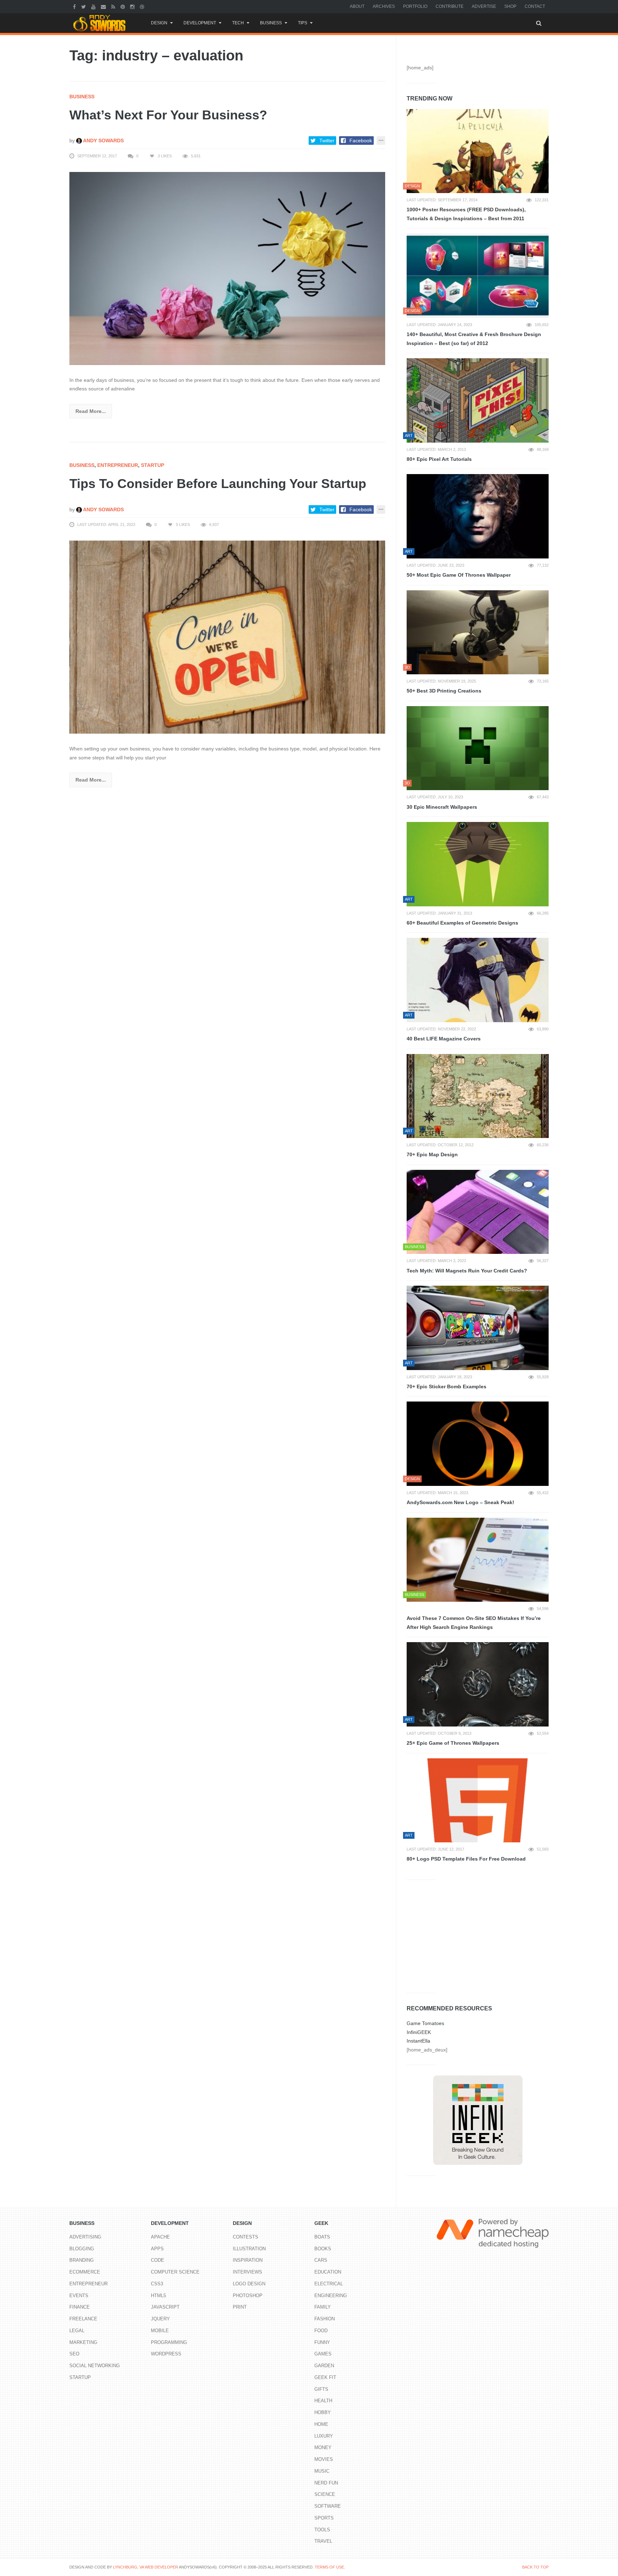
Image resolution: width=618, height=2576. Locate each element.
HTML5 (158, 2296)
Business (271, 23)
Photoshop (248, 2296)
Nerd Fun (326, 2483)
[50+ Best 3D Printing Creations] (478, 632)
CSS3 (157, 2284)
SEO (74, 2354)
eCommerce (85, 2272)
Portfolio (415, 6)
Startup (153, 465)
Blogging (82, 2249)
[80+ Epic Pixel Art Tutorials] (478, 400)
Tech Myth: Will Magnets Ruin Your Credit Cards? (467, 1271)
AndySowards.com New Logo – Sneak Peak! (460, 1502)
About (357, 6)
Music (322, 2471)
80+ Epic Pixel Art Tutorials (439, 459)
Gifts (321, 2389)
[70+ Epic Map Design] (478, 1096)
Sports (324, 2518)
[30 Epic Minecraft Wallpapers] (478, 748)
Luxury (324, 2436)
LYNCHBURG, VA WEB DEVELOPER (146, 2567)
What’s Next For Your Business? (168, 115)
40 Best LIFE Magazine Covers (444, 1039)
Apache (160, 2237)
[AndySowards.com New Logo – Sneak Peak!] (478, 1444)
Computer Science (175, 2272)
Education (328, 2272)
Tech (238, 23)
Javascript (165, 2307)
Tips (303, 23)
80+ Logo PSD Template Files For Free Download (466, 1859)
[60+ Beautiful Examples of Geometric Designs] (478, 864)
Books (323, 2249)
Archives (384, 6)
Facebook (361, 141)
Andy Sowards (103, 141)
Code (158, 2260)
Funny (322, 2342)
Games (323, 2354)
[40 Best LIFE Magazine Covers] (478, 980)
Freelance (83, 2319)
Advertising (85, 2237)
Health (323, 2401)
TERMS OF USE (329, 2567)
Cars (321, 2260)
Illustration (249, 2249)
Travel (323, 2541)
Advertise (484, 6)
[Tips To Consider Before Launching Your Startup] (227, 637)
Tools (322, 2530)
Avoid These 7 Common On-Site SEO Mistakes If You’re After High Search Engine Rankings (474, 1623)
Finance (80, 2307)
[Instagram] (133, 6)
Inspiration (248, 2260)
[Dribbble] (143, 6)
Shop (510, 6)
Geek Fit (325, 2377)
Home (321, 2424)
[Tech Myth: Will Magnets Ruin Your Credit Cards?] (478, 1212)
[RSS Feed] (114, 6)
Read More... (91, 411)
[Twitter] (84, 6)
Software (328, 2506)
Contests (246, 2237)
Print (240, 2307)
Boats (322, 2237)
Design (159, 23)
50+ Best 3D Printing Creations (444, 691)
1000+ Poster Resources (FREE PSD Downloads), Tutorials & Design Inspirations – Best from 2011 (466, 214)
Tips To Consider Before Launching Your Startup (218, 484)
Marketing (83, 2342)
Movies (324, 2459)
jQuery (160, 2319)
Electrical (329, 2284)
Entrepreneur (118, 465)
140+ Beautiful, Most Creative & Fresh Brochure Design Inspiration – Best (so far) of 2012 (474, 339)
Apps (157, 2249)
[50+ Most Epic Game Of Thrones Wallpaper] (478, 516)
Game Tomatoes (425, 2023)
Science (325, 2494)
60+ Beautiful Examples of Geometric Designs (462, 923)
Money (323, 2447)
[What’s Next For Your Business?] (227, 268)
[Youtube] (94, 6)
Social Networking (95, 2366)
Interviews (247, 2272)
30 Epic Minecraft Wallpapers (442, 807)
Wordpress (166, 2354)
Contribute (450, 6)
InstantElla (418, 2041)
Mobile (160, 2331)
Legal (77, 2331)
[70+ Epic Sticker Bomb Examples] (478, 1328)
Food (321, 2331)
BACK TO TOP (535, 2567)
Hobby (323, 2412)
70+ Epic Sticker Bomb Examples (447, 1386)
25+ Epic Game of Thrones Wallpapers (453, 1743)
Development (200, 23)
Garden (324, 2366)
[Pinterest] (124, 6)
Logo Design (249, 2284)
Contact (535, 6)
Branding (82, 2260)
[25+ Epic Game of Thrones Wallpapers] (478, 1684)
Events (79, 2296)
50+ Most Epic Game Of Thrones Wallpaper (459, 575)
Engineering (331, 2296)
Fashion (325, 2319)
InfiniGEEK (419, 2032)
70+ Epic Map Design (432, 1154)
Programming (169, 2342)
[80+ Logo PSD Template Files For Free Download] (478, 1801)
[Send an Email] (104, 6)
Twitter (327, 141)
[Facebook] (75, 6)
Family (323, 2307)
